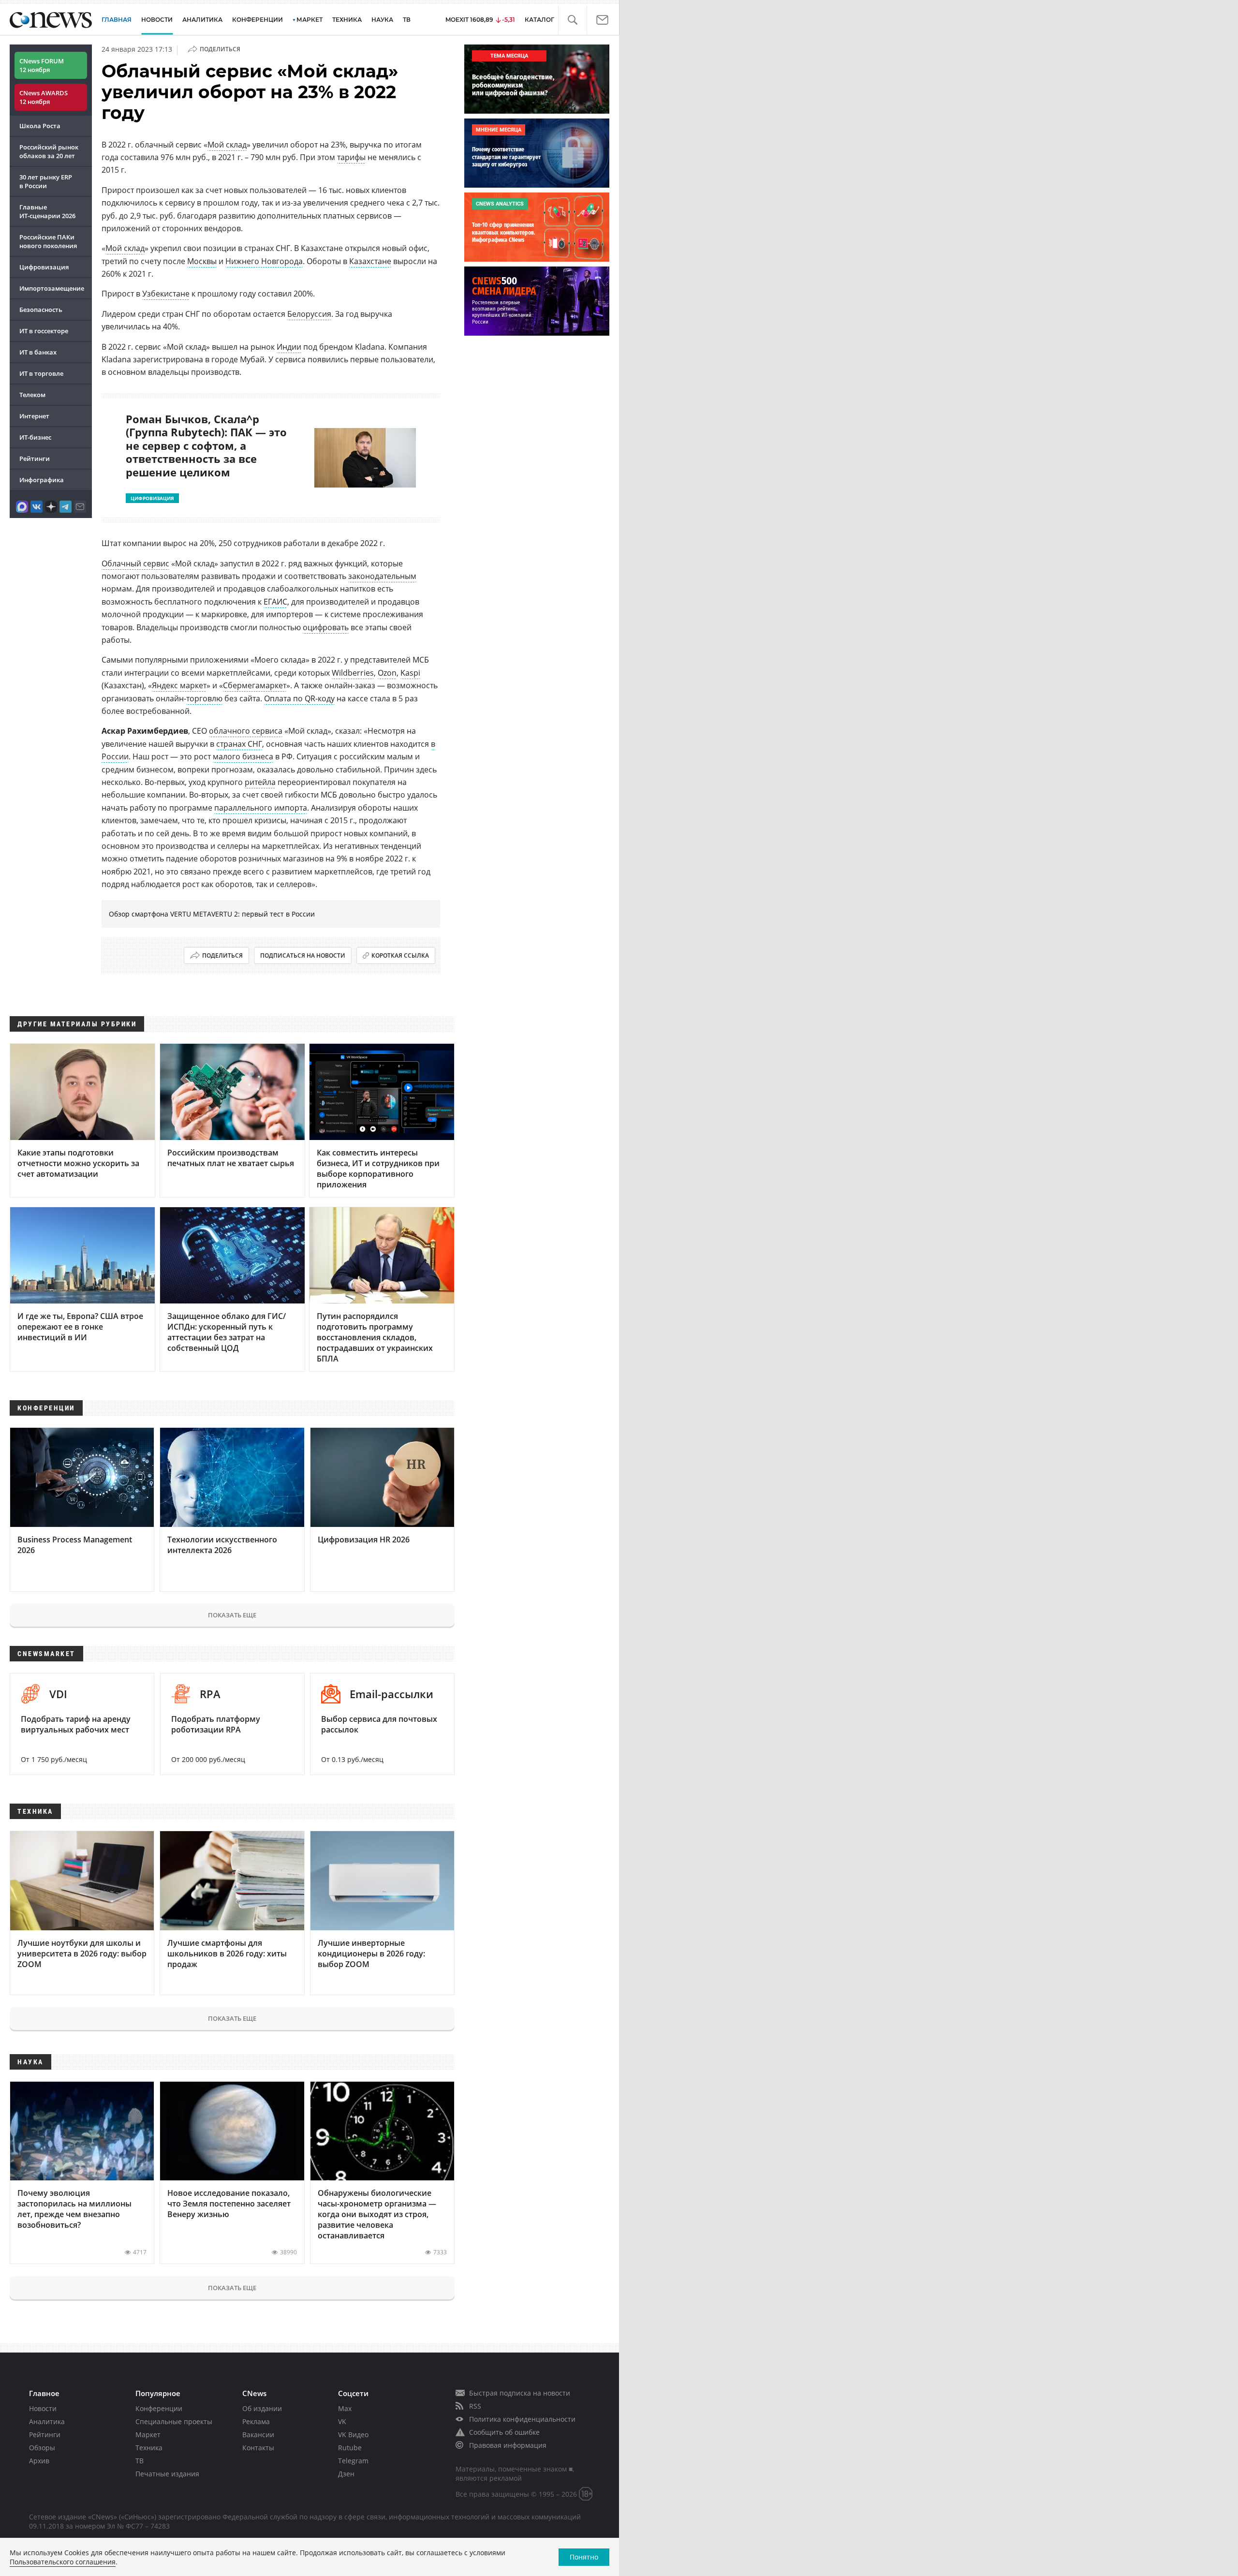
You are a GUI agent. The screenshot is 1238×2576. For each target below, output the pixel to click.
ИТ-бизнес (35, 437)
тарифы (351, 157)
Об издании (262, 2408)
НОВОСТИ (157, 20)
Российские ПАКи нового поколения (48, 241)
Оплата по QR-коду (299, 698)
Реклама (256, 2421)
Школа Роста (40, 126)
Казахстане (370, 261)
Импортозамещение (52, 288)
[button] (572, 20)
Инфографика (42, 480)
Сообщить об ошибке (504, 2432)
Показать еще (232, 1615)
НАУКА (382, 20)
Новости (43, 2408)
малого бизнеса (243, 756)
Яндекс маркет (179, 685)
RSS (475, 2406)
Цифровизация (44, 267)
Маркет (148, 2435)
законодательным (382, 576)
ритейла (260, 782)
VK (342, 2421)
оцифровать (326, 627)
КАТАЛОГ (539, 20)
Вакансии (258, 2435)
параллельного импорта (261, 808)
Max (345, 2408)
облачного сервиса (246, 731)
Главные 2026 (47, 211)
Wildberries (353, 673)
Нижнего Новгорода (264, 261)
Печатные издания (167, 2474)
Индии (289, 347)
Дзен (346, 2474)
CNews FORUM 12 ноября (42, 65)
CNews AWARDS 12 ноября (44, 97)
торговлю (204, 698)
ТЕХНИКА (347, 20)
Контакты (258, 2448)
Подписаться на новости (303, 955)
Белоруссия (309, 314)
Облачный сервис (135, 563)
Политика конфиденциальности (522, 2419)
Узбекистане (166, 294)
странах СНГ (239, 744)
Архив (39, 2461)
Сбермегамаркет (255, 685)
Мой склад (227, 145)
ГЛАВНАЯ (117, 20)
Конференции (159, 2408)
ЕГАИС (275, 602)
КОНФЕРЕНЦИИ (258, 20)
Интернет (34, 416)
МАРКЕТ (309, 20)
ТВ (407, 20)
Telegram (353, 2461)
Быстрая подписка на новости (520, 2393)
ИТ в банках (38, 352)
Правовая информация (508, 2445)
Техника (149, 2448)
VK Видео (353, 2435)
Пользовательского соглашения (63, 2562)
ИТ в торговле (41, 373)
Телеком (32, 395)
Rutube (350, 2448)
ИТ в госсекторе (44, 331)
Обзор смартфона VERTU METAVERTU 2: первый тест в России (212, 914)
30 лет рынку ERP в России (46, 181)
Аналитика (202, 20)
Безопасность (41, 310)
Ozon (387, 673)
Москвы (202, 261)
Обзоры (42, 2448)
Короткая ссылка (400, 955)
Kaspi (410, 673)
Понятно (584, 2557)
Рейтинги (35, 459)
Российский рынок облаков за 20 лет (49, 151)
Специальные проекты (174, 2421)
